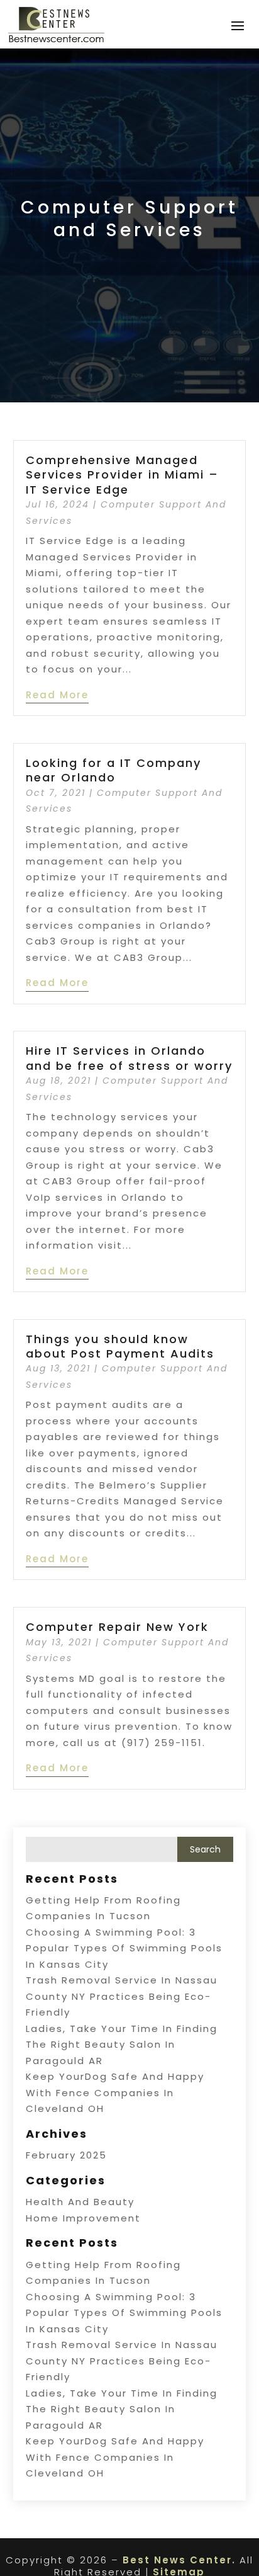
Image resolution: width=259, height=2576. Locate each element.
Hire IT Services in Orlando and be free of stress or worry (129, 1058)
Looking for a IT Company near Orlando (113, 770)
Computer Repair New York (117, 1627)
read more (57, 695)
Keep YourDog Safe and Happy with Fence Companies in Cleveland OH (115, 2092)
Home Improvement (83, 2218)
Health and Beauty (80, 2202)
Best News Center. (179, 2560)
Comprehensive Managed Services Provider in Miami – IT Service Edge (122, 475)
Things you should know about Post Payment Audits (120, 1346)
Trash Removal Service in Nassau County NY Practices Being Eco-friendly (122, 1996)
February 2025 (66, 2155)
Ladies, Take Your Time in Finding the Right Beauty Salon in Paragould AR (122, 2045)
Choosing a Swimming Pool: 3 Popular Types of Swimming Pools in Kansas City (124, 1948)
